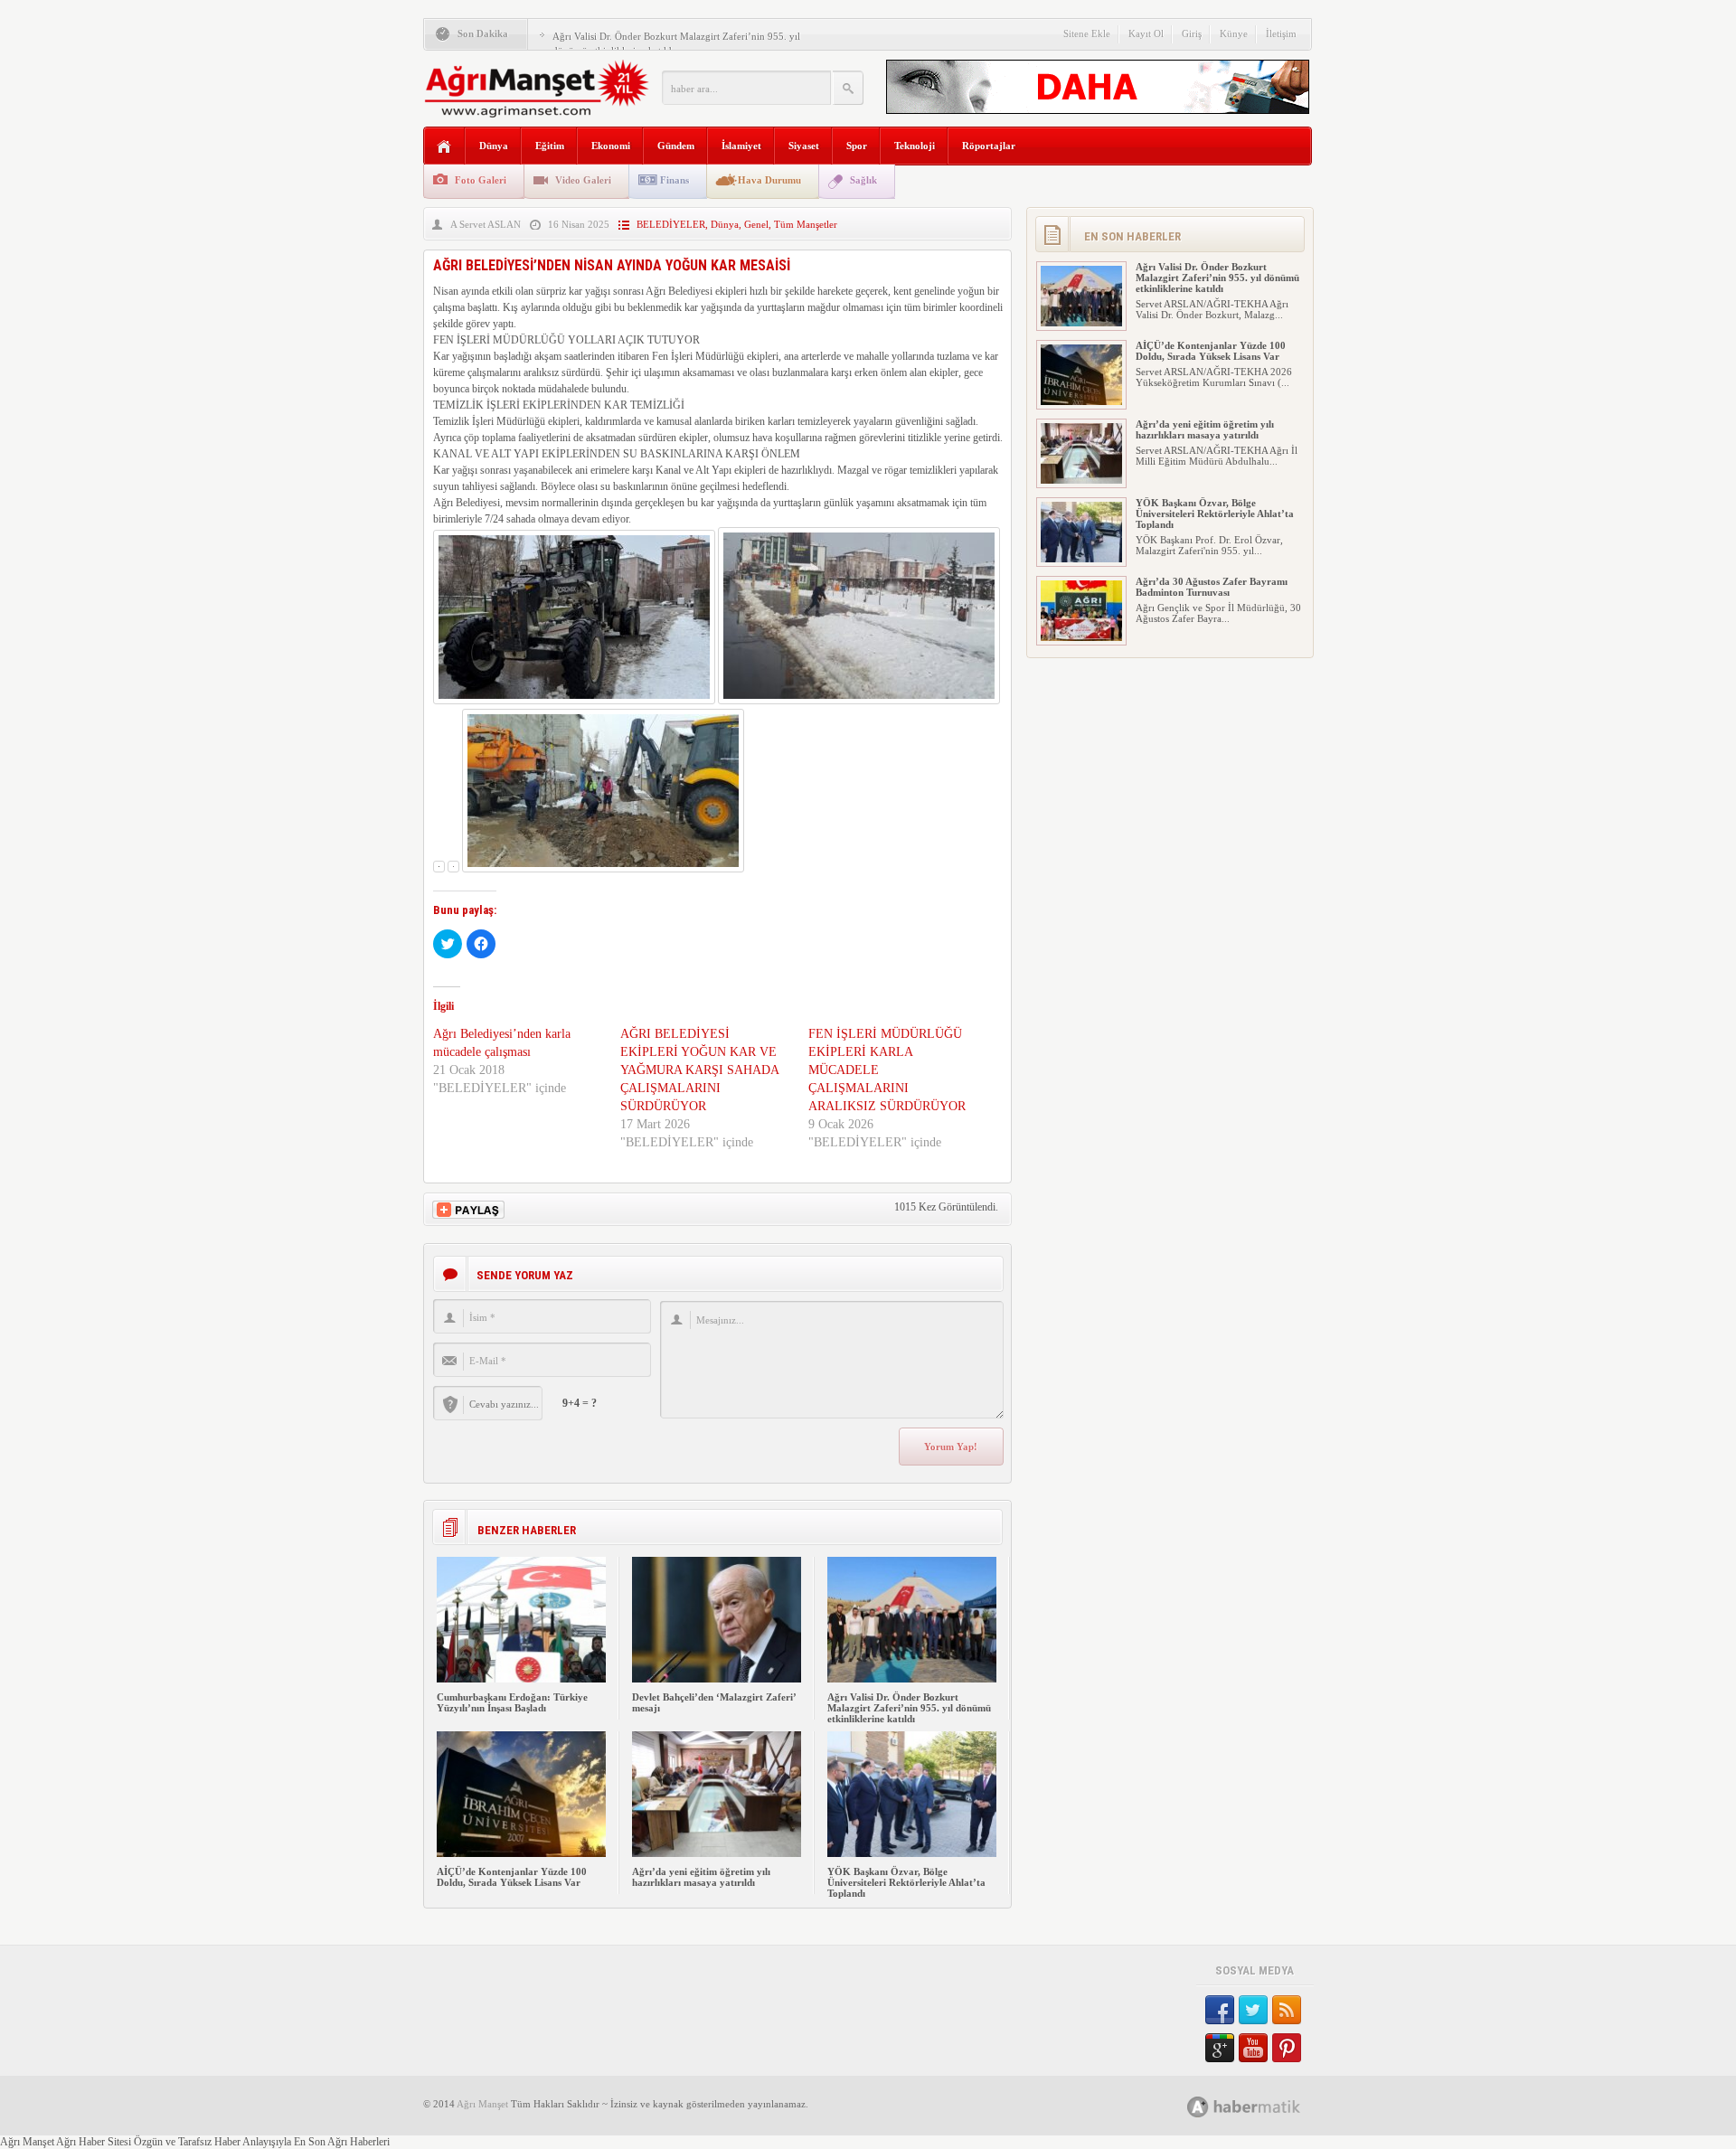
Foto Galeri (481, 180)
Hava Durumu (769, 180)
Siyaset (804, 146)
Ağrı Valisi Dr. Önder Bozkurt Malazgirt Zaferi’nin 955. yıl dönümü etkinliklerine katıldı (909, 1708)
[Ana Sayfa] (444, 147)
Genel (756, 224)
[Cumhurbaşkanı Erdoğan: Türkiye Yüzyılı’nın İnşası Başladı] (521, 1679)
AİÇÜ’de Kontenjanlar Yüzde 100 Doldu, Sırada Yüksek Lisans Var (512, 1877)
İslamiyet (741, 146)
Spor (857, 146)
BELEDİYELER (671, 224)
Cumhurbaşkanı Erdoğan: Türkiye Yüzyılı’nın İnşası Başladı (512, 1702)
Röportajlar (989, 146)
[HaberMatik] (1264, 2106)
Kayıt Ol (1146, 33)
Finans (675, 180)
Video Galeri (583, 180)
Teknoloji (915, 146)
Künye (1234, 33)
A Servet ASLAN (486, 224)
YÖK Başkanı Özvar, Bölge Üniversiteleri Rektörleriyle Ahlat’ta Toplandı (906, 1882)
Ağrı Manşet (482, 2104)
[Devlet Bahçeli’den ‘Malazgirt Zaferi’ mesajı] (717, 1679)
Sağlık (863, 180)
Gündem (676, 146)
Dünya (494, 146)
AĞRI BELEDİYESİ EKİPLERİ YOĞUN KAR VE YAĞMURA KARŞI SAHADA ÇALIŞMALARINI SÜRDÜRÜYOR (699, 1070)
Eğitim (550, 146)
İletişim (1281, 33)
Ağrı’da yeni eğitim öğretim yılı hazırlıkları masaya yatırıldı (701, 1877)
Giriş (1192, 33)
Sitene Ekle (1087, 33)
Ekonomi (611, 146)
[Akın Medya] (1198, 2107)
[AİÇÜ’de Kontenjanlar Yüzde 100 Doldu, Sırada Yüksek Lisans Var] (521, 1853)
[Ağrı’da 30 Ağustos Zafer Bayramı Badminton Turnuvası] (1081, 637)
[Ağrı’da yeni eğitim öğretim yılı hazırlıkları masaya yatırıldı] (717, 1853)
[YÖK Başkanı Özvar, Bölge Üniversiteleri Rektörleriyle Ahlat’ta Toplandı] (912, 1853)
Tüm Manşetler (806, 224)
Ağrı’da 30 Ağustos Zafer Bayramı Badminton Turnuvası (1212, 587)
